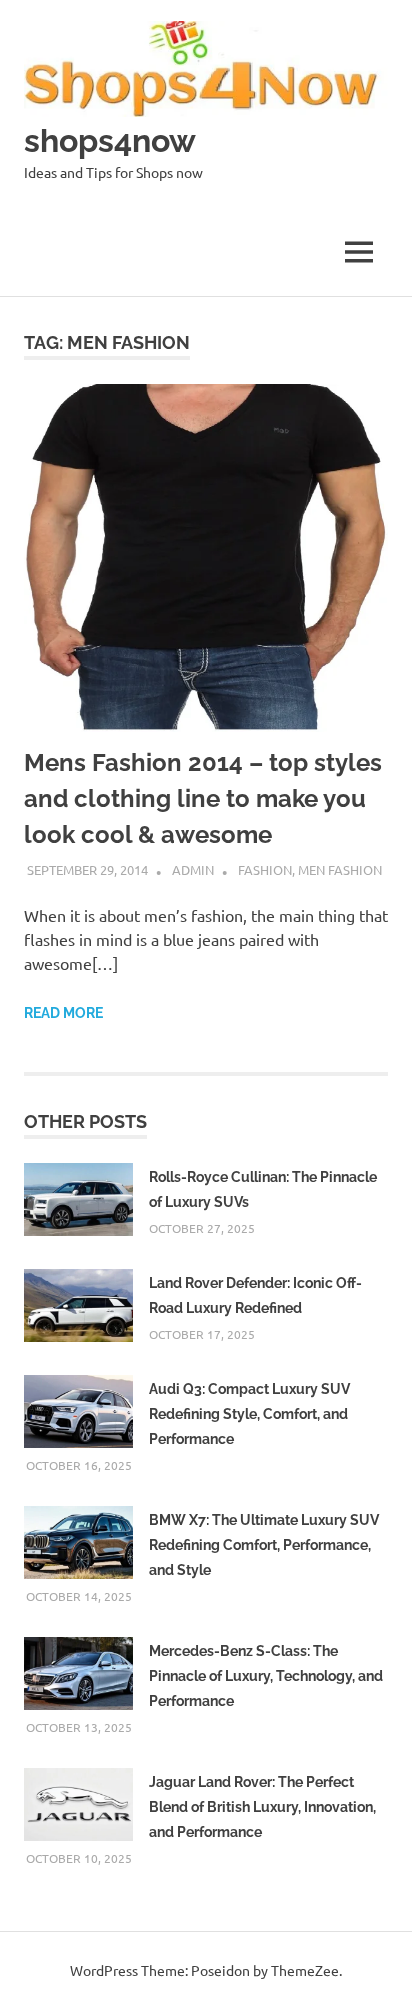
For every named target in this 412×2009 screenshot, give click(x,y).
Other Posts (85, 1121)
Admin (193, 869)
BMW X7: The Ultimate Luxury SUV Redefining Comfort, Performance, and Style (264, 1545)
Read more (63, 1013)
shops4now (110, 140)
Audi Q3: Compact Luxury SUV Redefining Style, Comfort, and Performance (249, 1414)
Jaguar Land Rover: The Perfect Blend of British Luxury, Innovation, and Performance (262, 1807)
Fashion (265, 869)
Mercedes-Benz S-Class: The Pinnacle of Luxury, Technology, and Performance (266, 1676)
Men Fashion (340, 869)
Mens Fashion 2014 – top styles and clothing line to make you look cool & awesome (203, 798)
